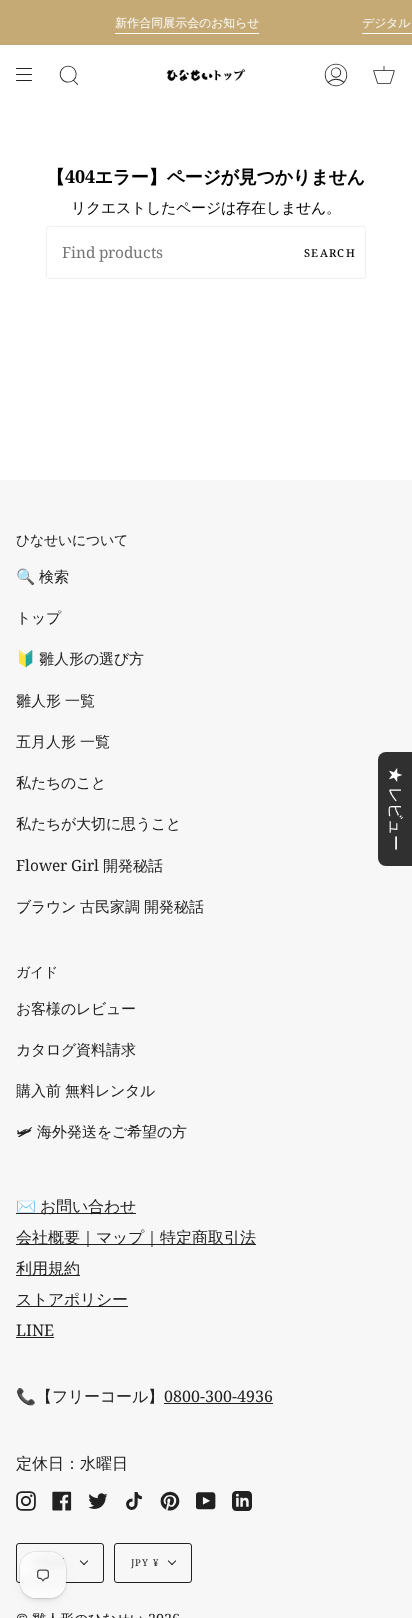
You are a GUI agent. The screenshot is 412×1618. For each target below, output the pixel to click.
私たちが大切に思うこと (98, 823)
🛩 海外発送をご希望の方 (101, 1131)
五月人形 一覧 (63, 741)
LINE (35, 1330)
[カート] (384, 75)
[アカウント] (336, 75)
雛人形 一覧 (55, 700)
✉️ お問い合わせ (76, 1206)
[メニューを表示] (31, 75)
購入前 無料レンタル (85, 1090)
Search (330, 252)
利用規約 (48, 1268)
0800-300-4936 (218, 1396)
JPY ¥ (145, 1562)
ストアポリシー (72, 1299)
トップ (38, 617)
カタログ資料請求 (76, 1049)
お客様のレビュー (76, 1008)
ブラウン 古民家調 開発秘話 (110, 906)
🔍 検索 (42, 576)
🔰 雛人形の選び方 (80, 658)
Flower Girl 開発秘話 (89, 865)
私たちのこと (61, 782)
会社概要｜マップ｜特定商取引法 (136, 1237)
